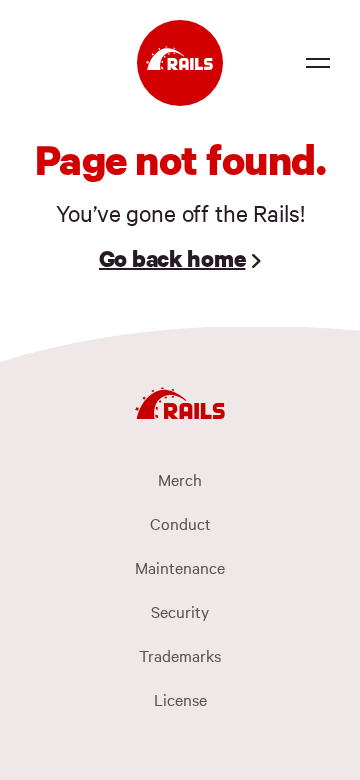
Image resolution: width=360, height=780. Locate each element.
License (180, 699)
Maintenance (180, 567)
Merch (180, 479)
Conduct (180, 523)
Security (180, 611)
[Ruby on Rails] (180, 63)
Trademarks (180, 655)
